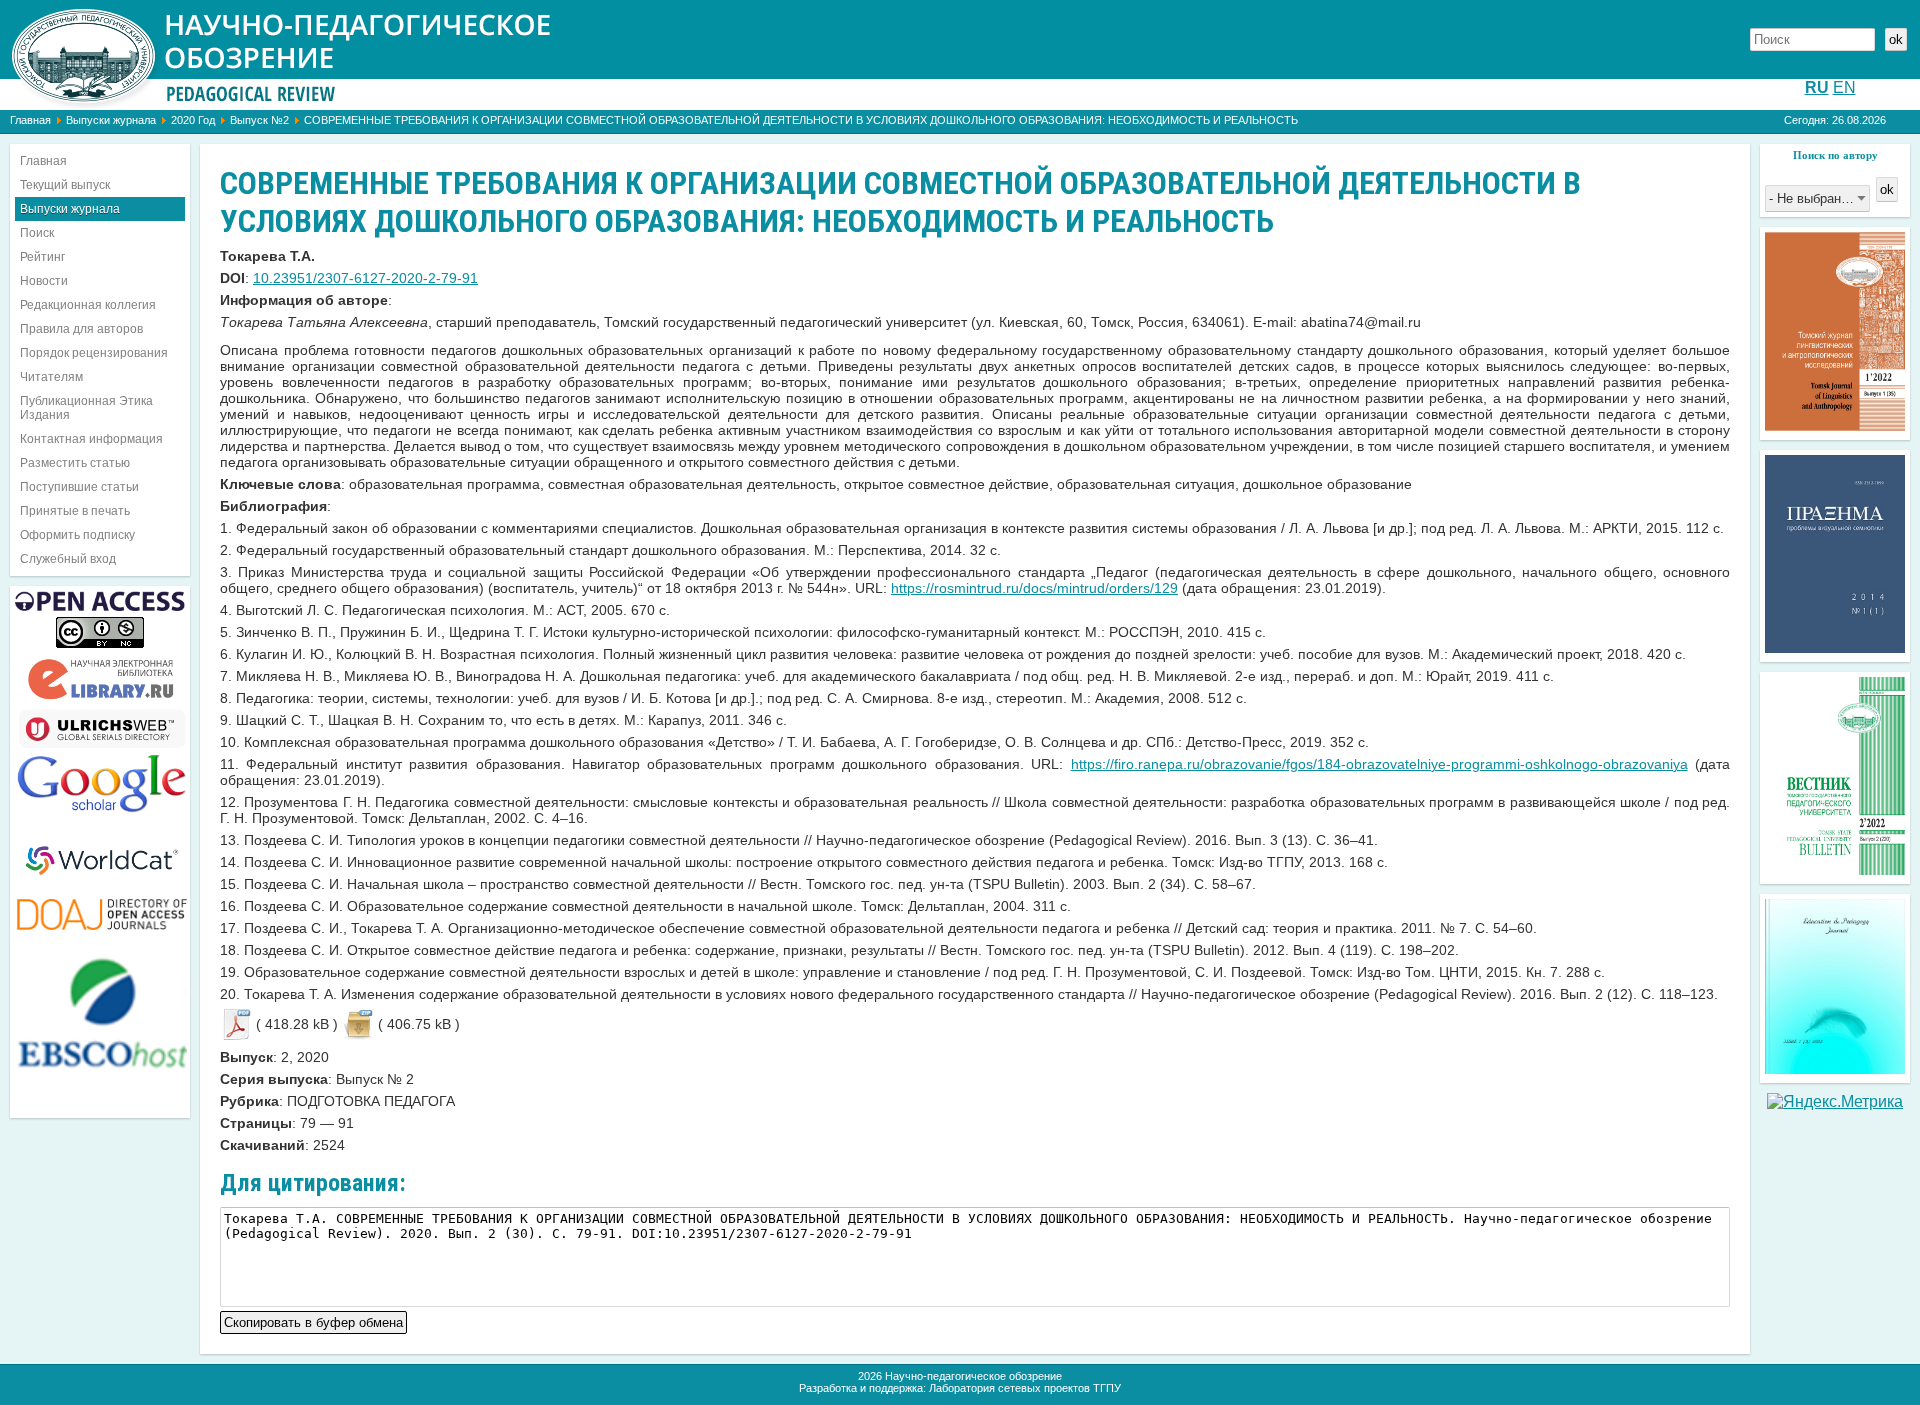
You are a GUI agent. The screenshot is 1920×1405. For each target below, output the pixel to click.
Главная (30, 120)
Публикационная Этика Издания (86, 408)
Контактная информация (91, 439)
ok (1896, 39)
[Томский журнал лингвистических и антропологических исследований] (1835, 425)
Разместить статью (75, 463)
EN (1844, 87)
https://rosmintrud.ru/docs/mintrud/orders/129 (1034, 588)
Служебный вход (68, 559)
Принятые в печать (75, 511)
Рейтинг (42, 257)
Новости (44, 281)
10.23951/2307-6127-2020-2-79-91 (365, 278)
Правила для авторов (81, 329)
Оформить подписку (77, 535)
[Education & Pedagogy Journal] (1835, 1068)
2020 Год (193, 120)
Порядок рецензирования (94, 353)
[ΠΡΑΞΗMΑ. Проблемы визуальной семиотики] (1835, 647)
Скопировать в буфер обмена (313, 1320)
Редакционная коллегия (88, 305)
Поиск (37, 233)
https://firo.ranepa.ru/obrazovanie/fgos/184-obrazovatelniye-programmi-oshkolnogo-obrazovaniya (1379, 764)
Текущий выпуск (65, 185)
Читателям (51, 377)
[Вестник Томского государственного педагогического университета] (1835, 869)
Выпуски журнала (111, 120)
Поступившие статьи (79, 487)
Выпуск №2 (259, 120)
